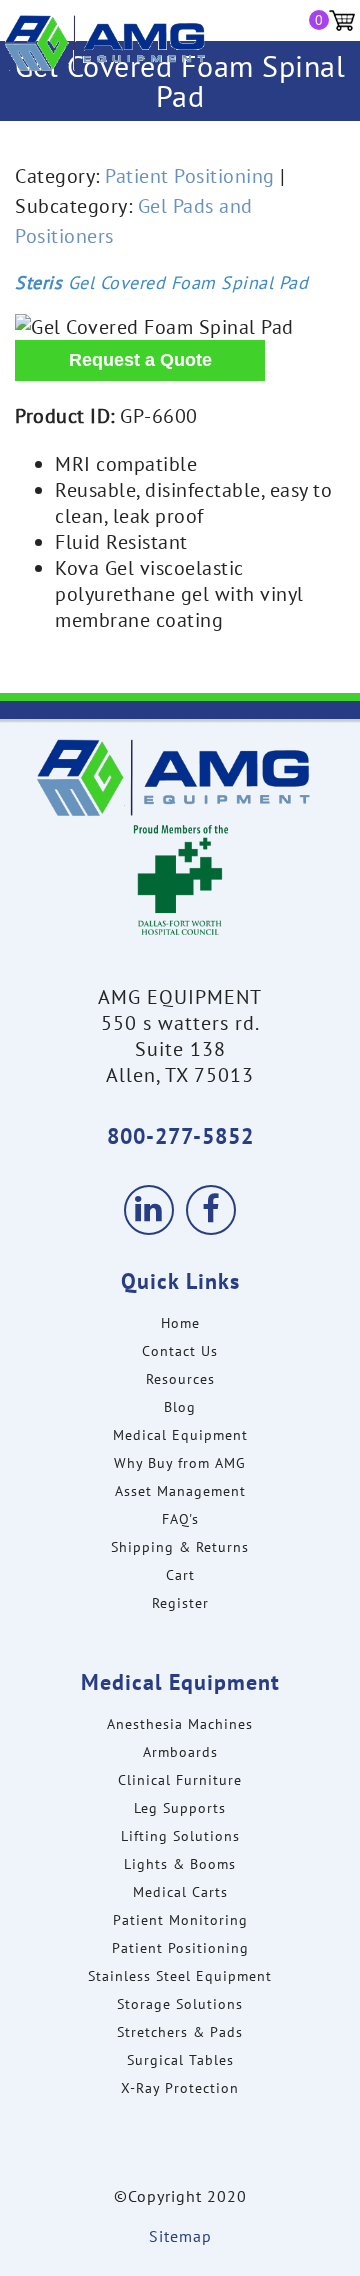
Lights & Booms (180, 1864)
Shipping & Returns (180, 1547)
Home (180, 1323)
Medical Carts (180, 1892)
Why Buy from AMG (180, 1463)
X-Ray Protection (180, 2088)
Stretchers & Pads (180, 2032)
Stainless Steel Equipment (180, 1976)
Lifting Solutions (180, 1836)
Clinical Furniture (180, 1780)
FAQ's (180, 1519)
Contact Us (180, 1351)
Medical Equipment (180, 1435)
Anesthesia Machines (180, 1724)
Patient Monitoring (180, 1920)
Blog (180, 1407)
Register (180, 1603)
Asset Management (180, 1491)
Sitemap (180, 2236)
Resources (180, 1379)
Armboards (180, 1752)
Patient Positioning (190, 176)
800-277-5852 (180, 1136)
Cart (180, 1575)
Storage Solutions (180, 2004)
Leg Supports (180, 1808)
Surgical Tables (180, 2060)
